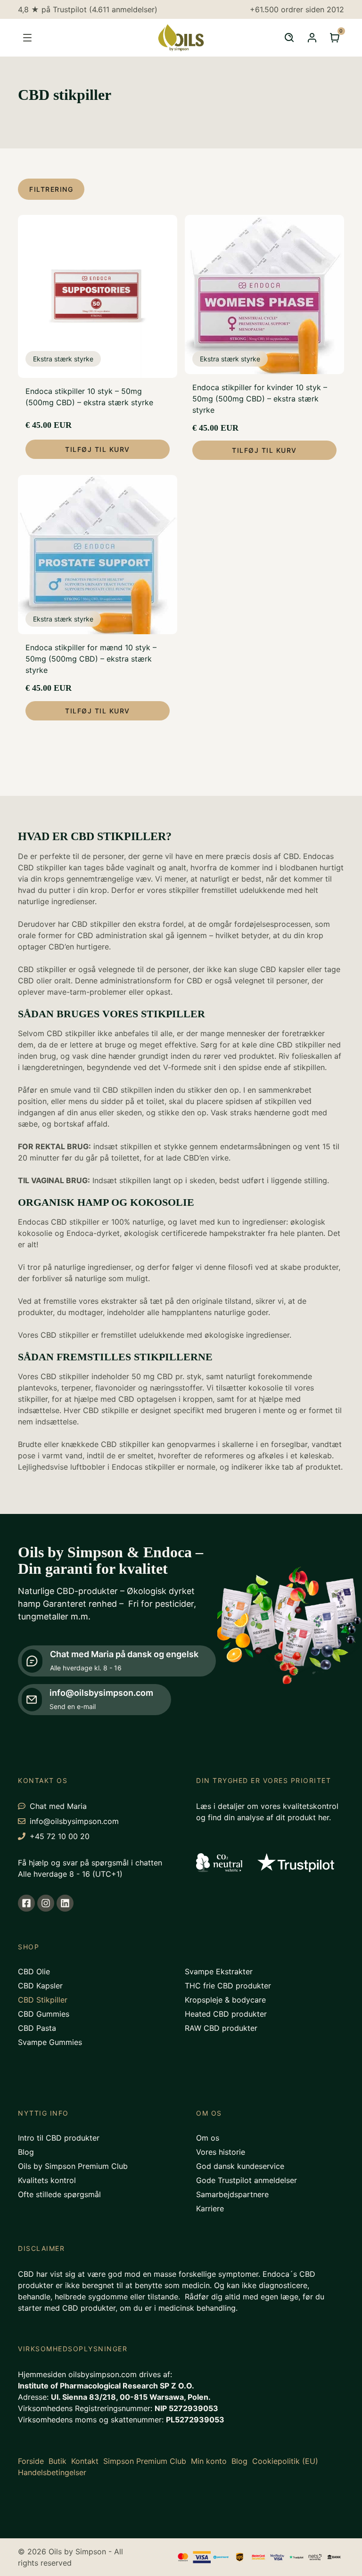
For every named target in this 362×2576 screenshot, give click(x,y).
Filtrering (51, 189)
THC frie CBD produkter (228, 1986)
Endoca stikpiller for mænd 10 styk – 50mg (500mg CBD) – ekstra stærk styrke (91, 659)
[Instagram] (46, 1903)
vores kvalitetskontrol (300, 1806)
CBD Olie (34, 1971)
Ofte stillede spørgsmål (59, 2194)
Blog (26, 2152)
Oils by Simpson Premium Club (73, 2166)
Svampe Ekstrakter (219, 1971)
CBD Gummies (44, 2014)
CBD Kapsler (40, 1986)
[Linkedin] (65, 1903)
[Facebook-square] (26, 1903)
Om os (208, 2138)
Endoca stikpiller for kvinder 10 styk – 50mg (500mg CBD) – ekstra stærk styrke (260, 399)
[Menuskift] (27, 38)
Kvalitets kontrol (47, 2180)
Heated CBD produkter (226, 2014)
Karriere (210, 2208)
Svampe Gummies (50, 2042)
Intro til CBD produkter (59, 2138)
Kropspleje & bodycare (225, 2000)
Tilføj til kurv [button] (98, 449)
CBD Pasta (37, 2028)
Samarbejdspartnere (232, 2194)
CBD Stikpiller (43, 2000)
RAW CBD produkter (221, 2028)
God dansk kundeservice (240, 2166)
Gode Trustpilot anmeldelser (247, 2180)
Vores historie (221, 2152)
